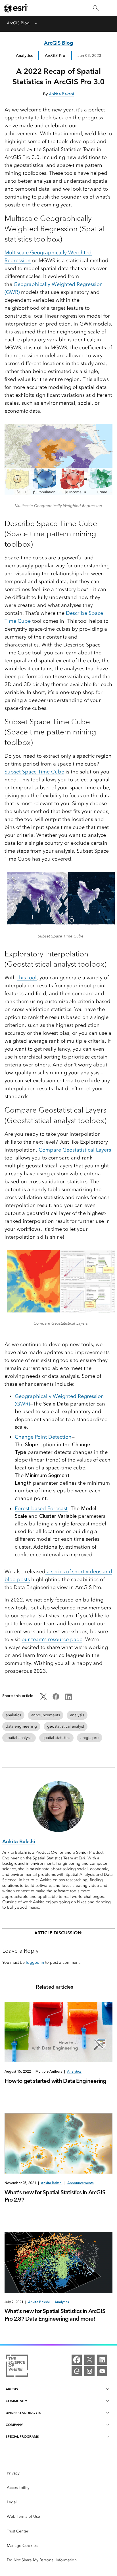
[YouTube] (102, 2371)
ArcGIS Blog (18, 23)
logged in (35, 1962)
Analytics (24, 55)
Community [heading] (16, 2401)
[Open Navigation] (110, 8)
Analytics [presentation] (74, 2071)
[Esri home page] (16, 8)
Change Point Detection (43, 1437)
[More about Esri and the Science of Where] (17, 2367)
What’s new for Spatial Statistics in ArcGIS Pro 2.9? (55, 2196)
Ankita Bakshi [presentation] (52, 2183)
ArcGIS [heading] (12, 2389)
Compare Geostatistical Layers (75, 1150)
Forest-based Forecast (41, 1508)
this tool (27, 978)
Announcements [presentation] (81, 2183)
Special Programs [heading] (22, 2436)
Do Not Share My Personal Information (42, 2560)
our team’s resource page (52, 1639)
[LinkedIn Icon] (68, 1699)
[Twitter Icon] (43, 1699)
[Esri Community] (77, 2371)
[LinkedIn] (102, 2360)
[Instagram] (89, 2371)
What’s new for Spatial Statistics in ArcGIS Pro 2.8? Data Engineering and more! (55, 2315)
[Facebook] (77, 2360)
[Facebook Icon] (56, 1699)
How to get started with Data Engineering (55, 2081)
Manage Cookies (22, 2546)
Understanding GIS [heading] (23, 2413)
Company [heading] (14, 2425)
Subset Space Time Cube (34, 772)
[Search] (96, 8)
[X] (89, 2360)
